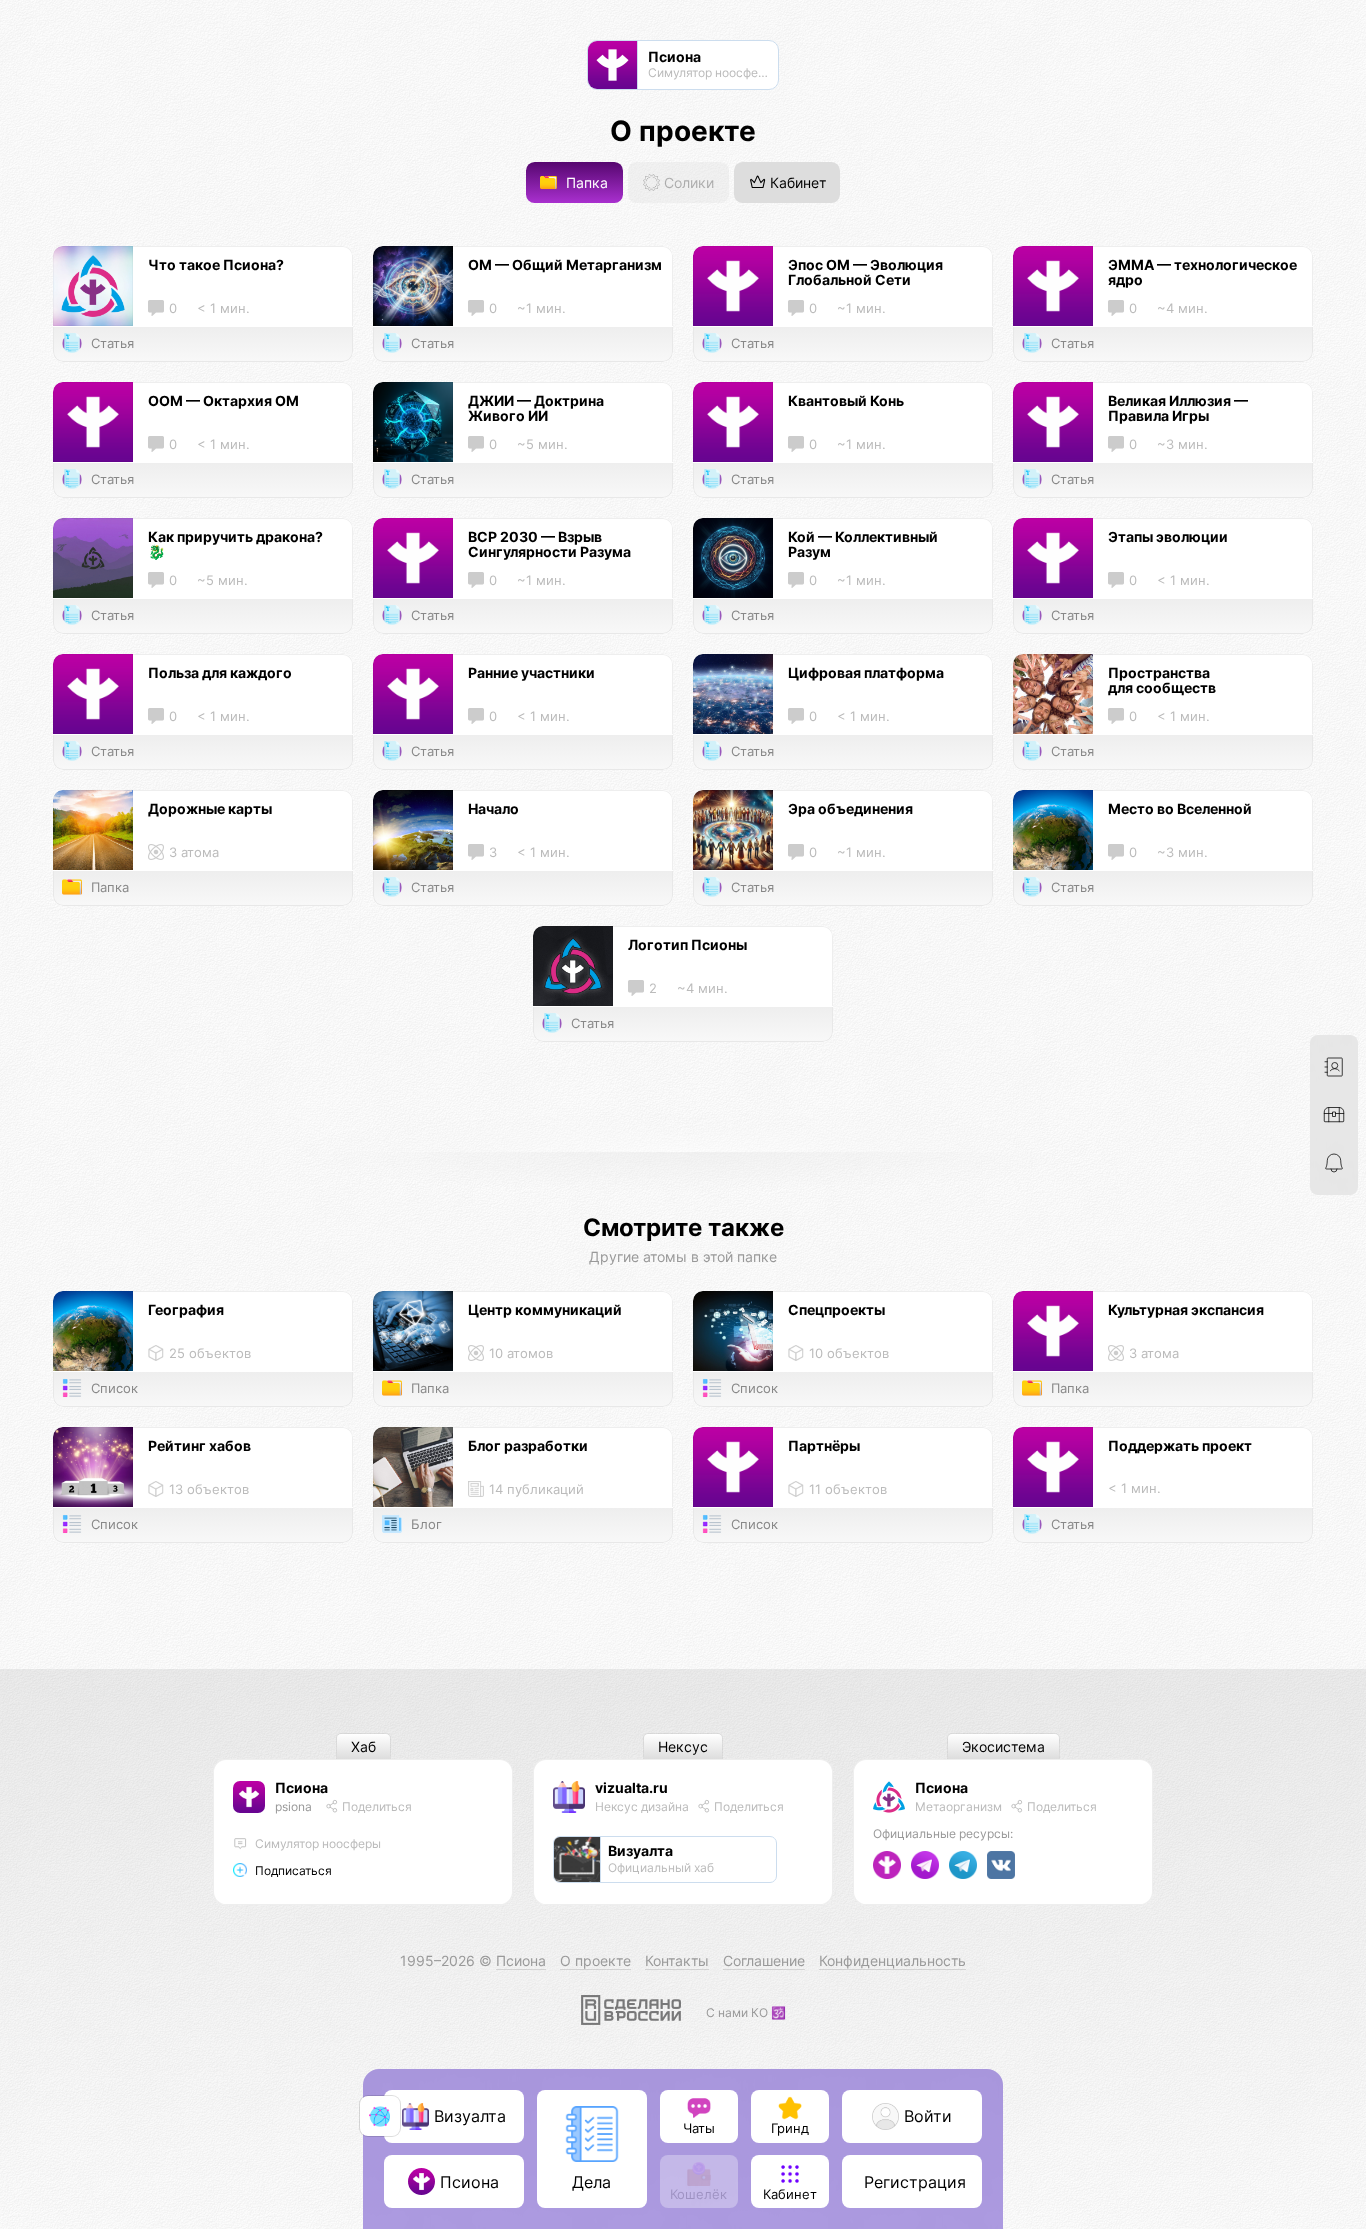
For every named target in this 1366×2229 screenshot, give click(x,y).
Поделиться (375, 1806)
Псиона (301, 1787)
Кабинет (796, 182)
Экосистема (1003, 1746)
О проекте (595, 1960)
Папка (585, 182)
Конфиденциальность (892, 1960)
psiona (293, 1806)
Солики (687, 182)
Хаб (363, 1746)
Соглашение (764, 1960)
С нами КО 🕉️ (746, 2012)
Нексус (683, 1746)
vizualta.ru (631, 1787)
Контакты (677, 1960)
